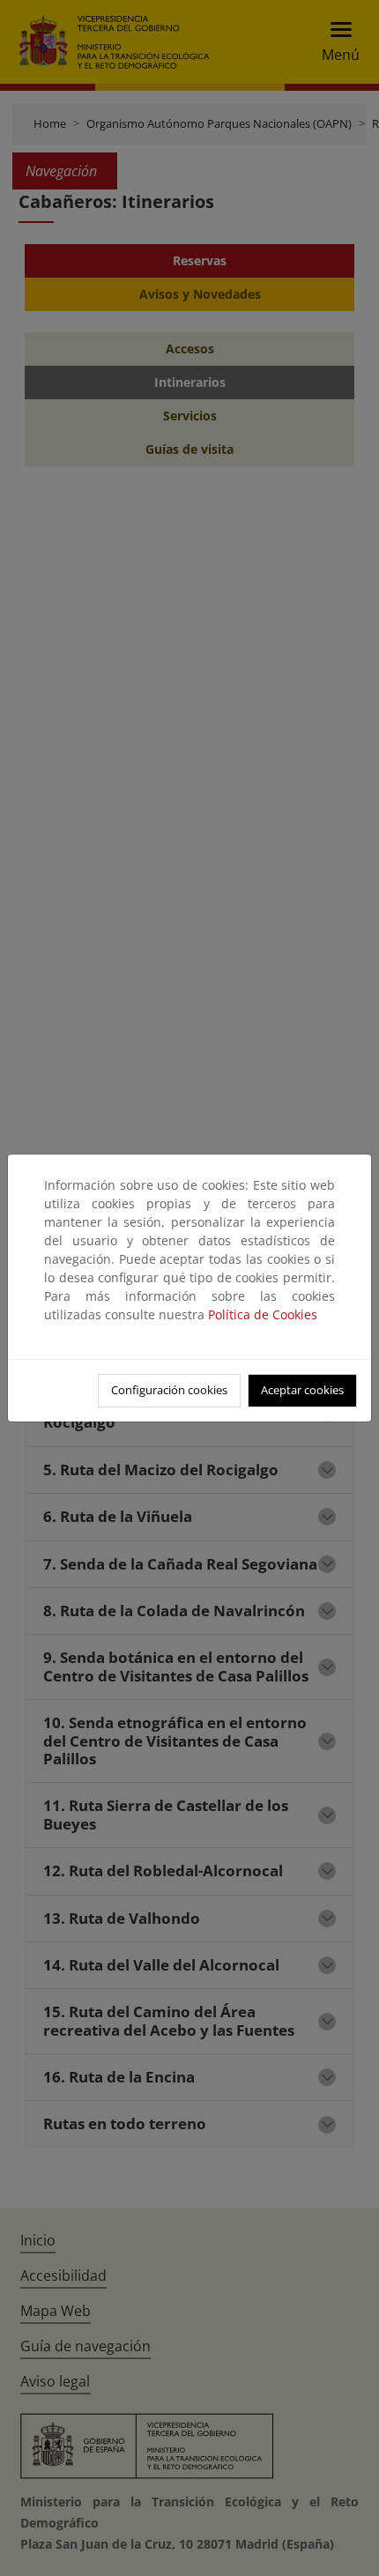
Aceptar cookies (302, 1390)
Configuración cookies (169, 1390)
